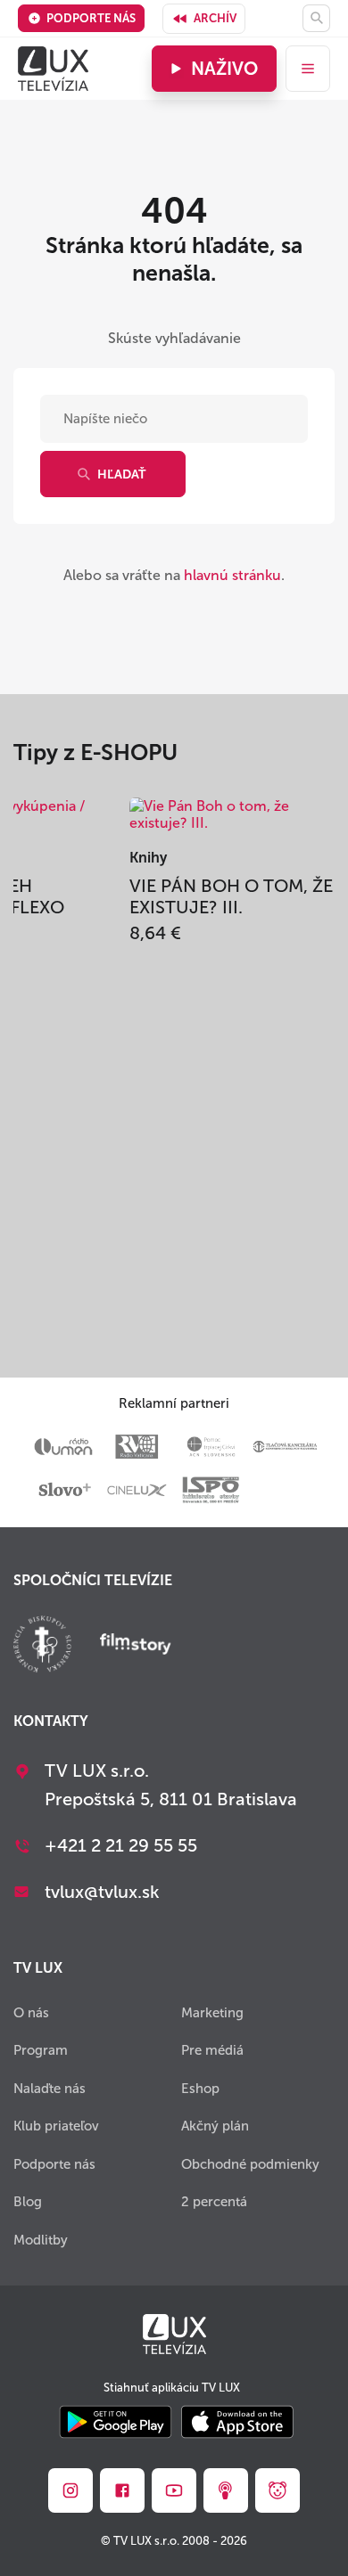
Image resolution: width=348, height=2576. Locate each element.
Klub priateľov (56, 2126)
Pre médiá (212, 2050)
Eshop (200, 2089)
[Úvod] (53, 69)
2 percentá (214, 2202)
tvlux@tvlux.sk (102, 1892)
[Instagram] (70, 2490)
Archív (215, 18)
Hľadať (121, 474)
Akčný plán (215, 2126)
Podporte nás (91, 18)
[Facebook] (122, 2490)
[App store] (237, 2423)
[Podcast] (226, 2490)
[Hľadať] (316, 18)
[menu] (308, 69)
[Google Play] (116, 2423)
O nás (31, 2013)
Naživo (224, 69)
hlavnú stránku (232, 575)
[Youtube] (174, 2490)
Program (41, 2050)
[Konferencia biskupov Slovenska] (42, 1646)
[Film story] (136, 1646)
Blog (28, 2202)
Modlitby (41, 2240)
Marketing (212, 2013)
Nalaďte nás (50, 2089)
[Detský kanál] (278, 2490)
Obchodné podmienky (250, 2164)
